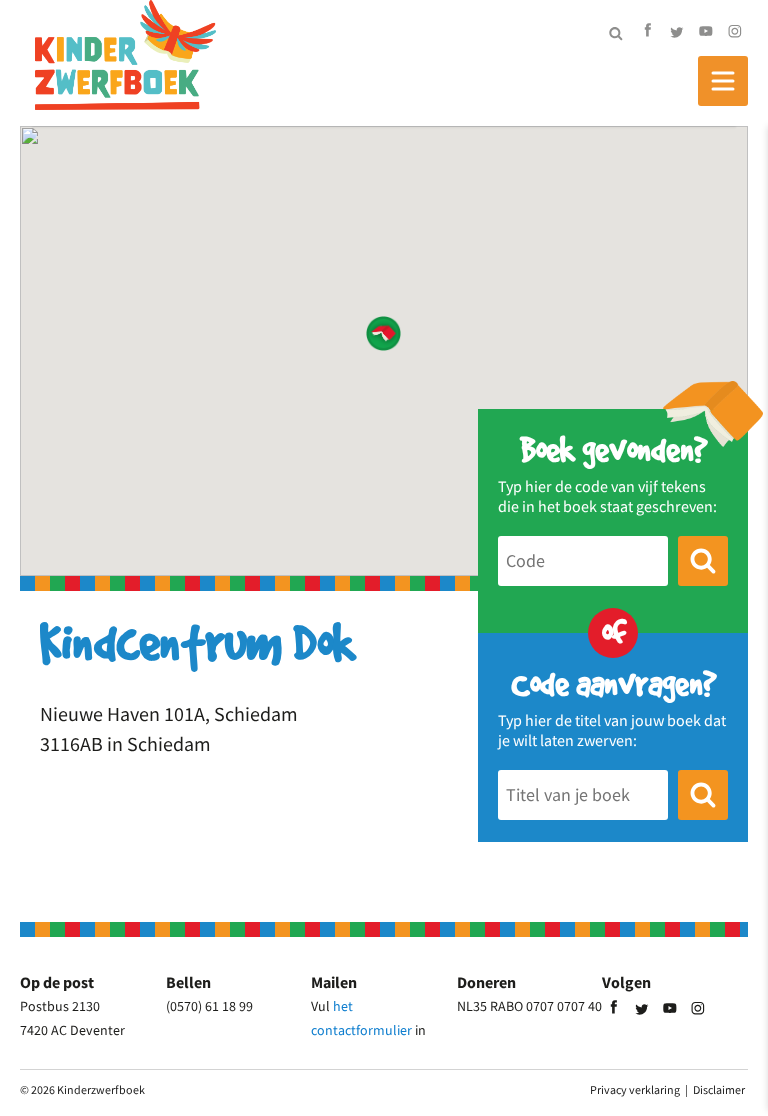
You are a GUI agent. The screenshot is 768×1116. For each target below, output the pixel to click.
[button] (383, 333)
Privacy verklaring (635, 1089)
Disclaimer (719, 1089)
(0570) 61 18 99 (209, 1006)
